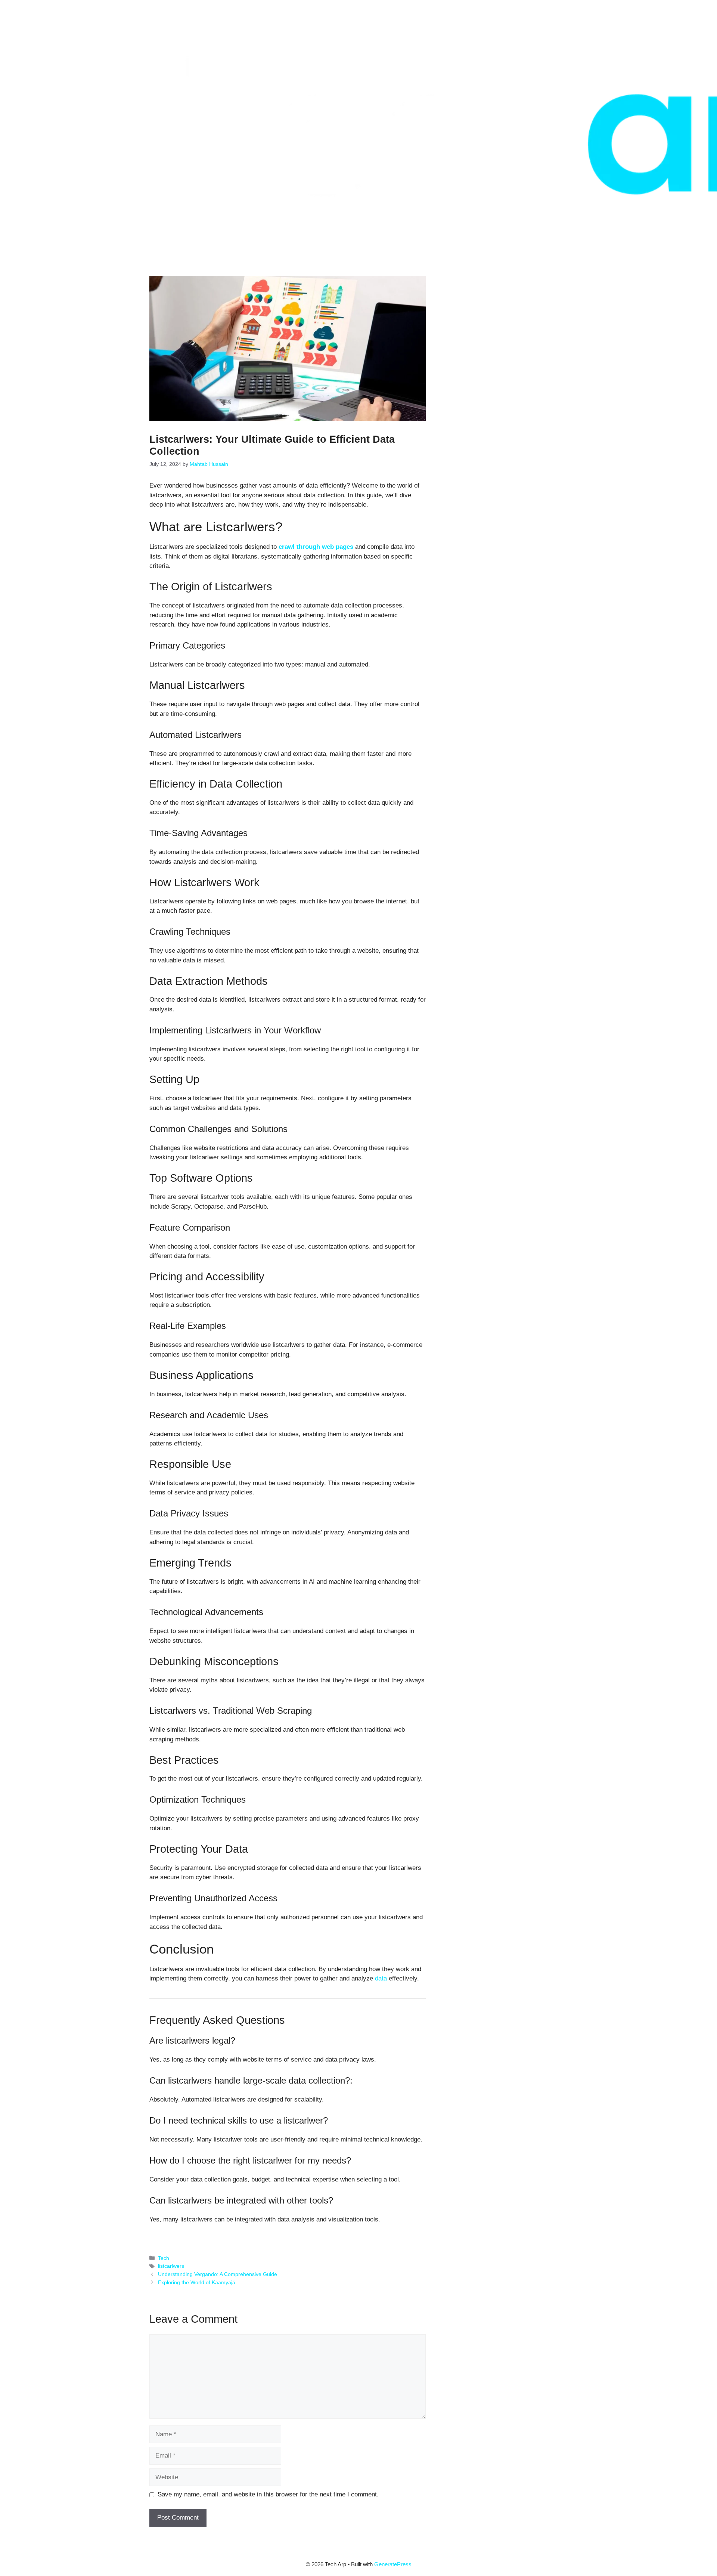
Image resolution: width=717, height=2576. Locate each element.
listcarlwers (171, 2266)
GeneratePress (393, 2564)
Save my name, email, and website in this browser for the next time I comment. (268, 2494)
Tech (164, 2258)
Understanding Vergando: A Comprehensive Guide (218, 2274)
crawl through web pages (316, 547)
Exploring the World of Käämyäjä (197, 2282)
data (381, 1978)
